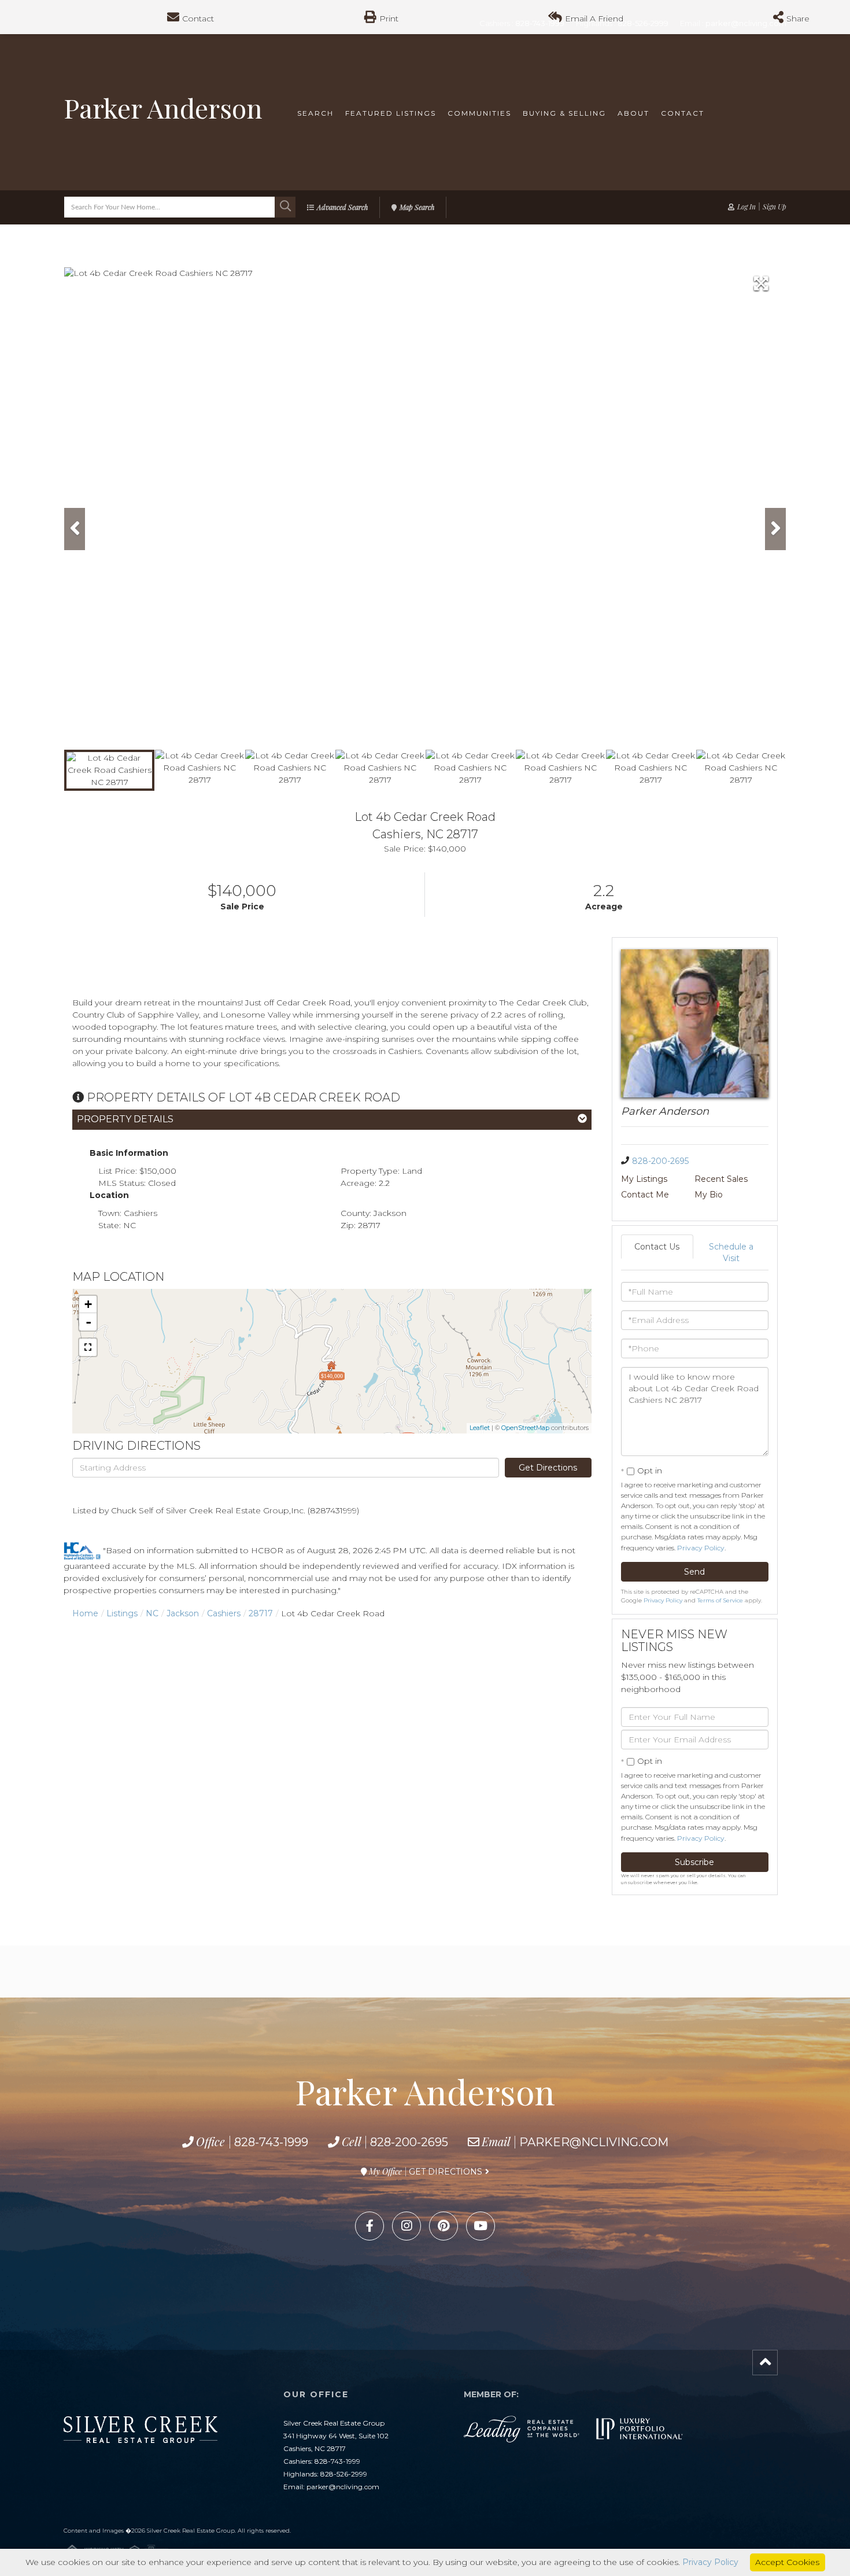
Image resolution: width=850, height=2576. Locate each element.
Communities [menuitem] (479, 113)
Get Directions (548, 1468)
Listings (122, 1613)
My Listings (644, 1179)
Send (694, 1572)
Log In (746, 207)
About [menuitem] (633, 113)
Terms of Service (720, 1600)
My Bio (709, 1195)
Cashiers (224, 1613)
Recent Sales (721, 1179)
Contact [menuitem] (683, 113)
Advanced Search (342, 207)
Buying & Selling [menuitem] (564, 113)
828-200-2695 (660, 1161)
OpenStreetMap (525, 1428)
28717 (261, 1613)
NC (152, 1613)
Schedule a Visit (731, 1252)
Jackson (183, 1613)
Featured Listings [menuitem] (391, 113)
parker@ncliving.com (594, 2142)
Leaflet (480, 1428)
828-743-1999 (271, 2142)
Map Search (417, 207)
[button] (285, 207)
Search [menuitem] (315, 113)
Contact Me (645, 1195)
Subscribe (694, 1862)
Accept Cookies (787, 2562)
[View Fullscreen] (88, 1347)
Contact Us (657, 1247)
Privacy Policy (701, 1548)
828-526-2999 (344, 2474)
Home (85, 1613)
